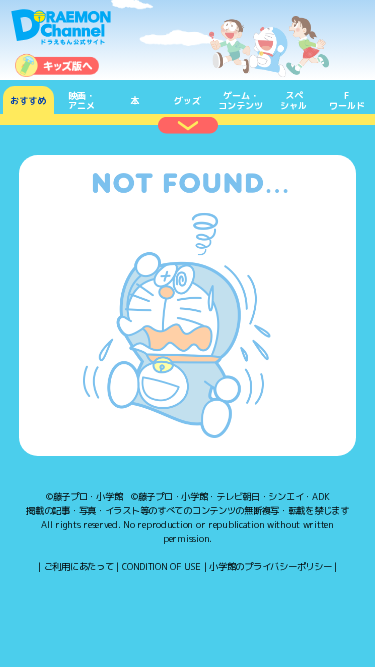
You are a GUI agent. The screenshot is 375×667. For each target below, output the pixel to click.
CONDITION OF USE (161, 566)
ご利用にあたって (79, 566)
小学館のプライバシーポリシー (270, 566)
